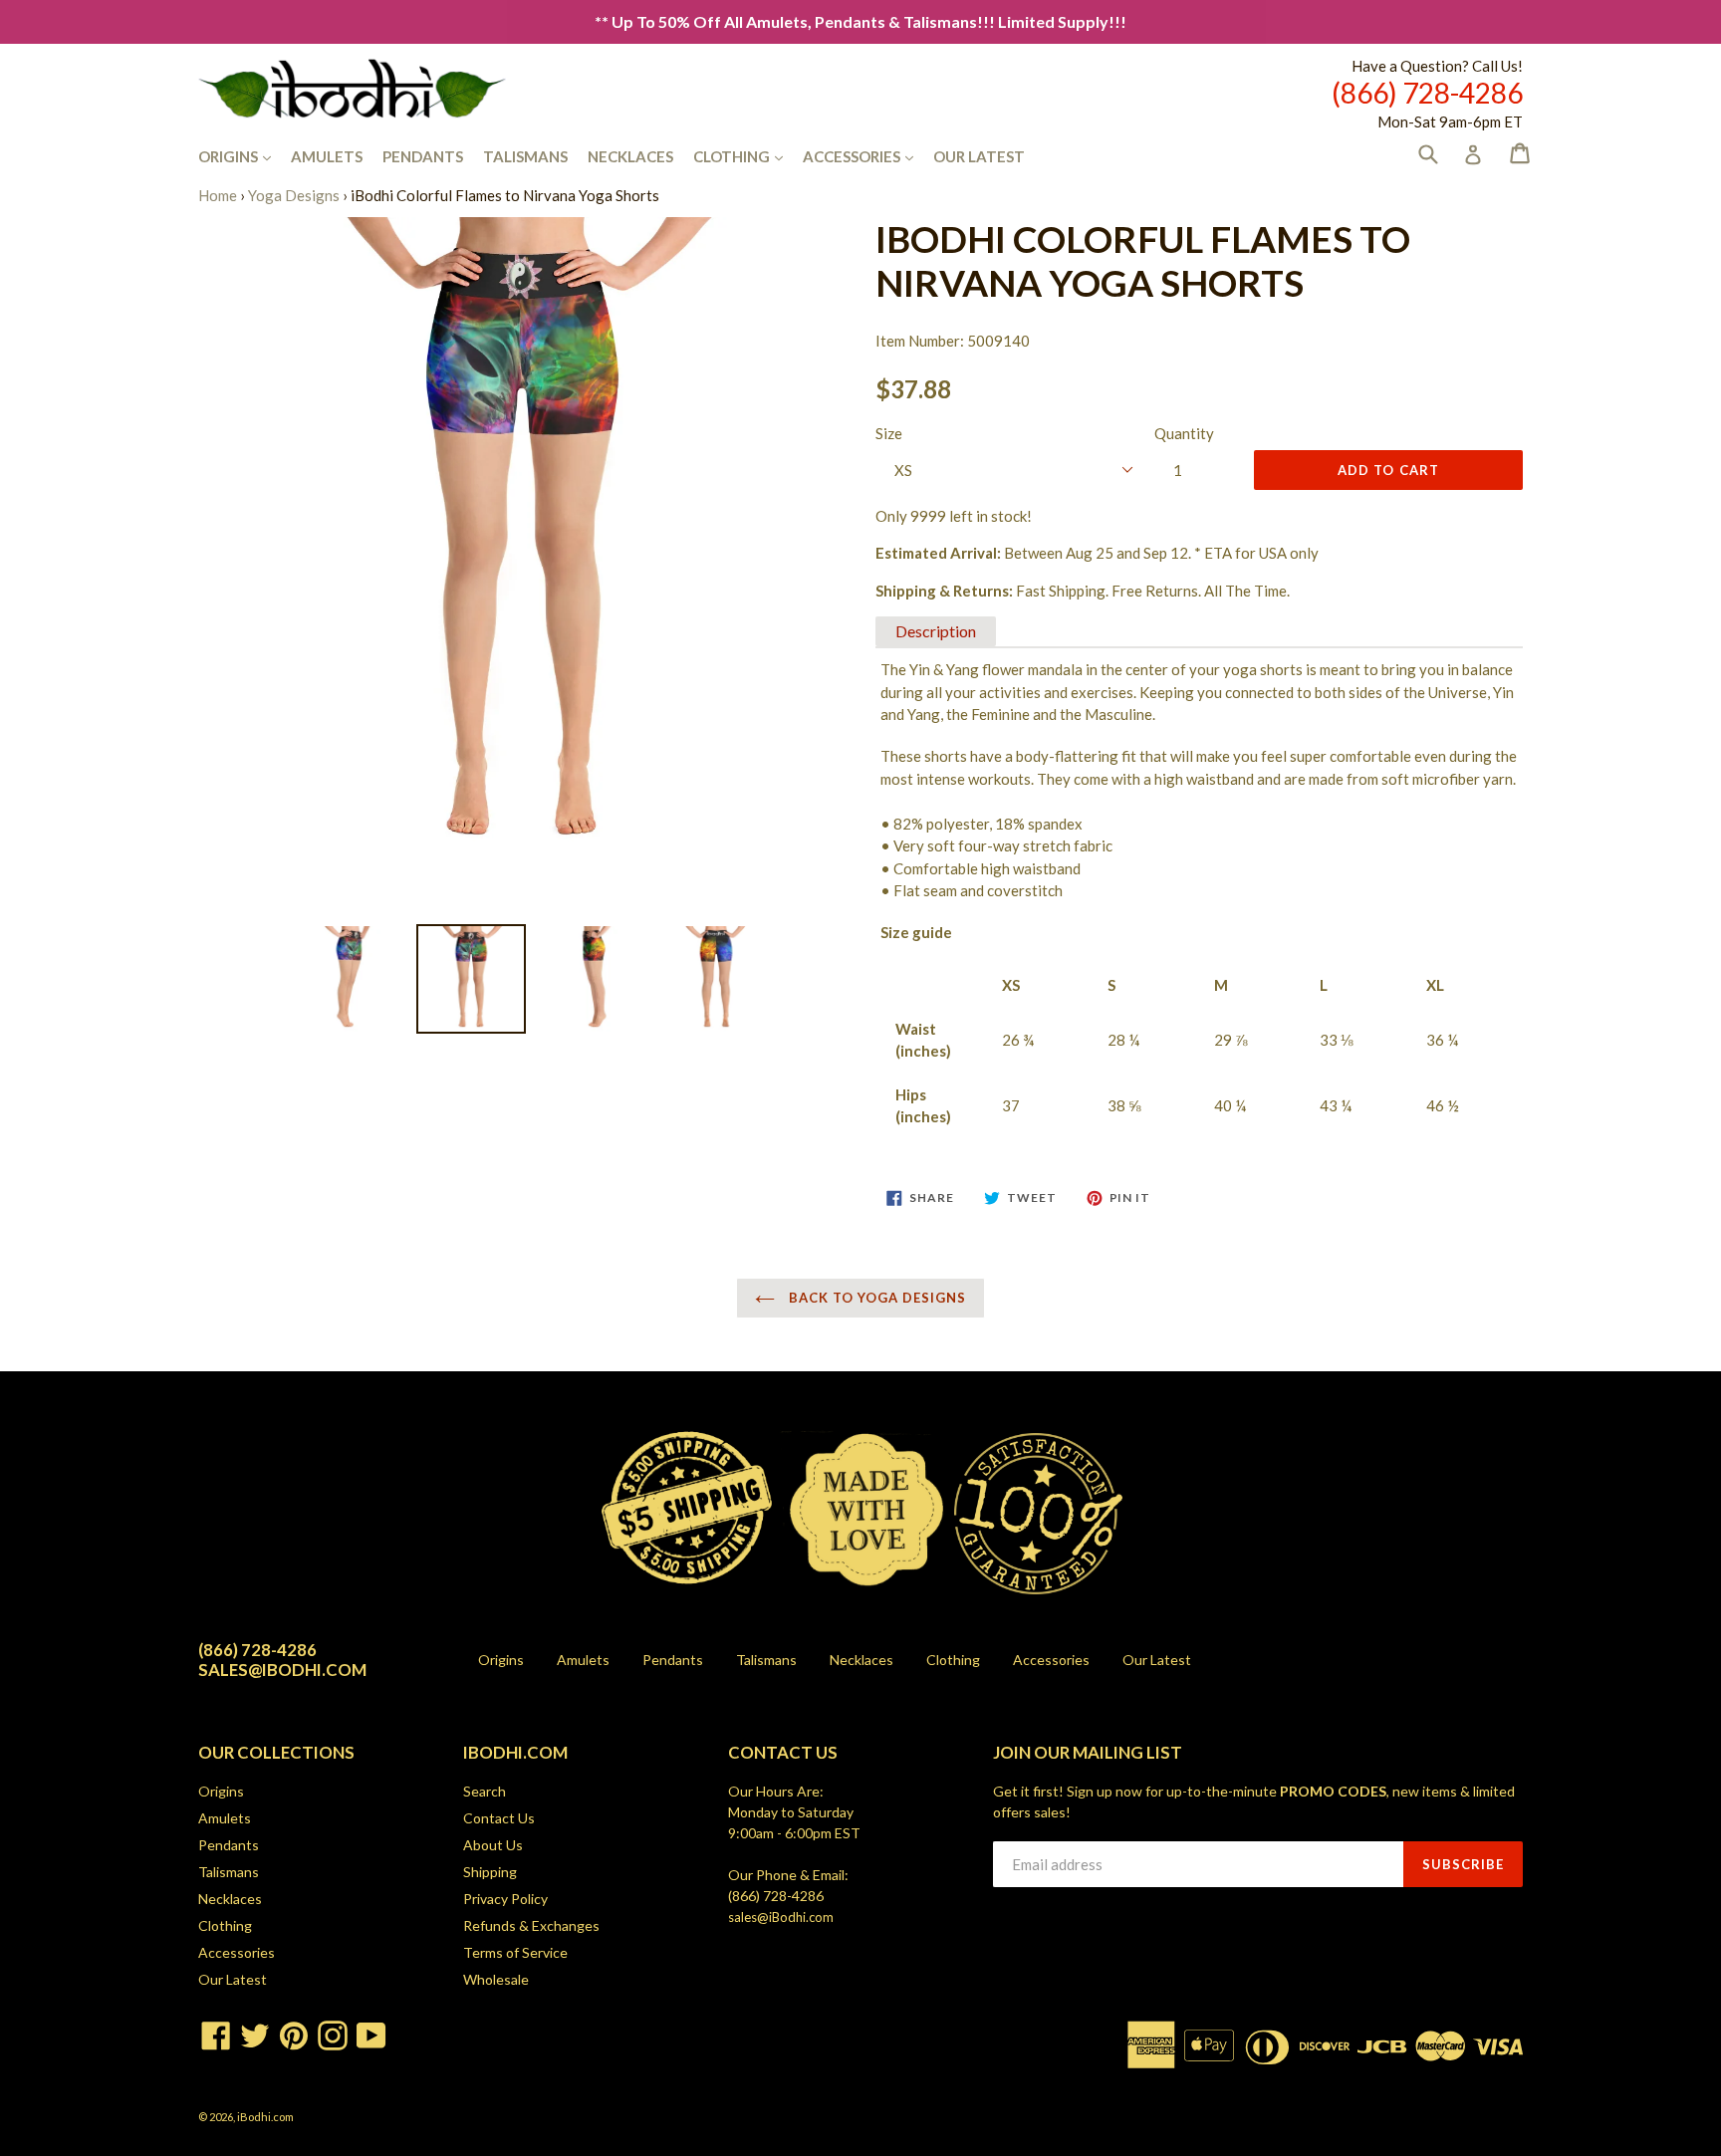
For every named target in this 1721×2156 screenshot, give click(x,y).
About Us (493, 1845)
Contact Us (499, 1818)
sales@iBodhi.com (781, 1917)
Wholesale (496, 1979)
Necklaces (630, 156)
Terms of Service (515, 1952)
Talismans (525, 156)
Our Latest (979, 156)
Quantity (1184, 433)
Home (218, 195)
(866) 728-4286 (776, 1896)
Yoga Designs (294, 195)
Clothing (748, 156)
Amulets (327, 156)
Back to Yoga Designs (876, 1298)
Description (936, 631)
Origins (245, 156)
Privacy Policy (505, 1899)
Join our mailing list (1088, 1753)
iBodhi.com (265, 2117)
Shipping (490, 1872)
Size (889, 433)
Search (485, 1791)
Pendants (423, 156)
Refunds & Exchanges (531, 1925)
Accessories (868, 156)
